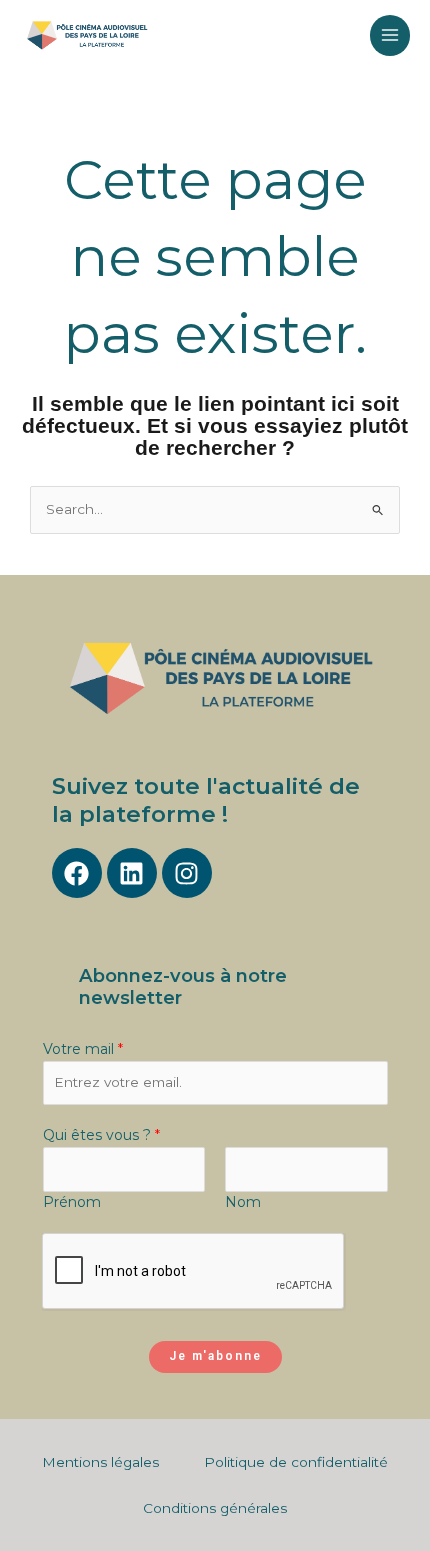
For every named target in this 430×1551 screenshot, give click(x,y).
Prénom (72, 1202)
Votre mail (83, 1049)
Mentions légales (100, 1462)
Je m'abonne (215, 1356)
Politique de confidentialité (296, 1462)
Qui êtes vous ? (101, 1135)
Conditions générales (215, 1508)
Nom (243, 1202)
